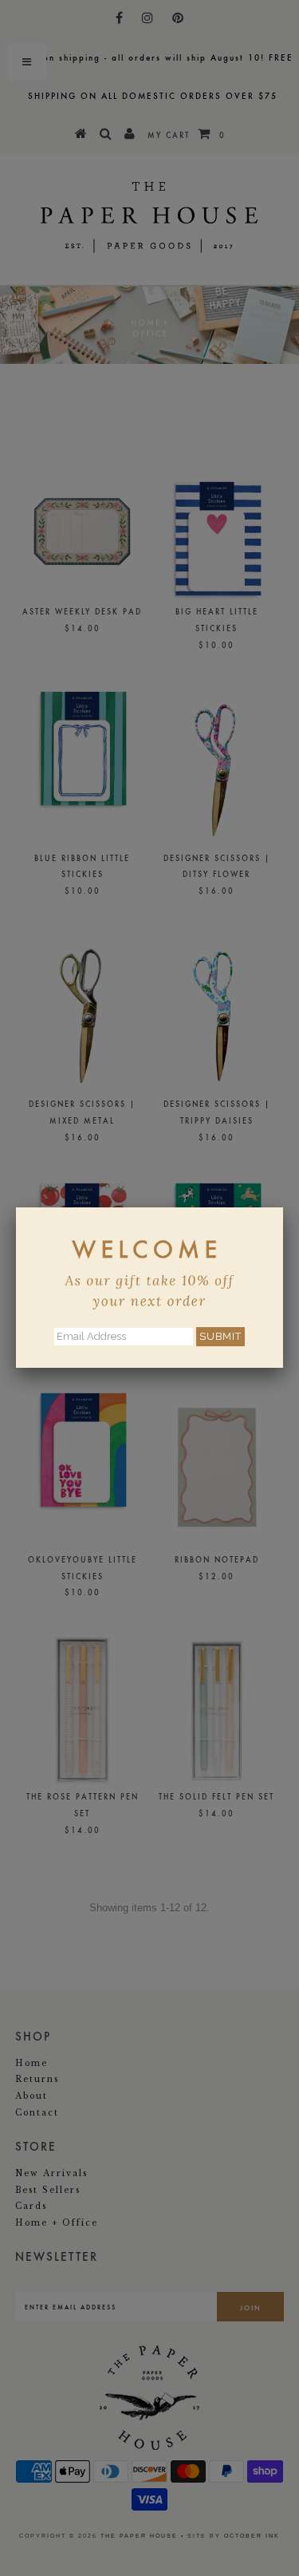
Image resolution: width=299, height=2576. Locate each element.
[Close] (283, 1207)
